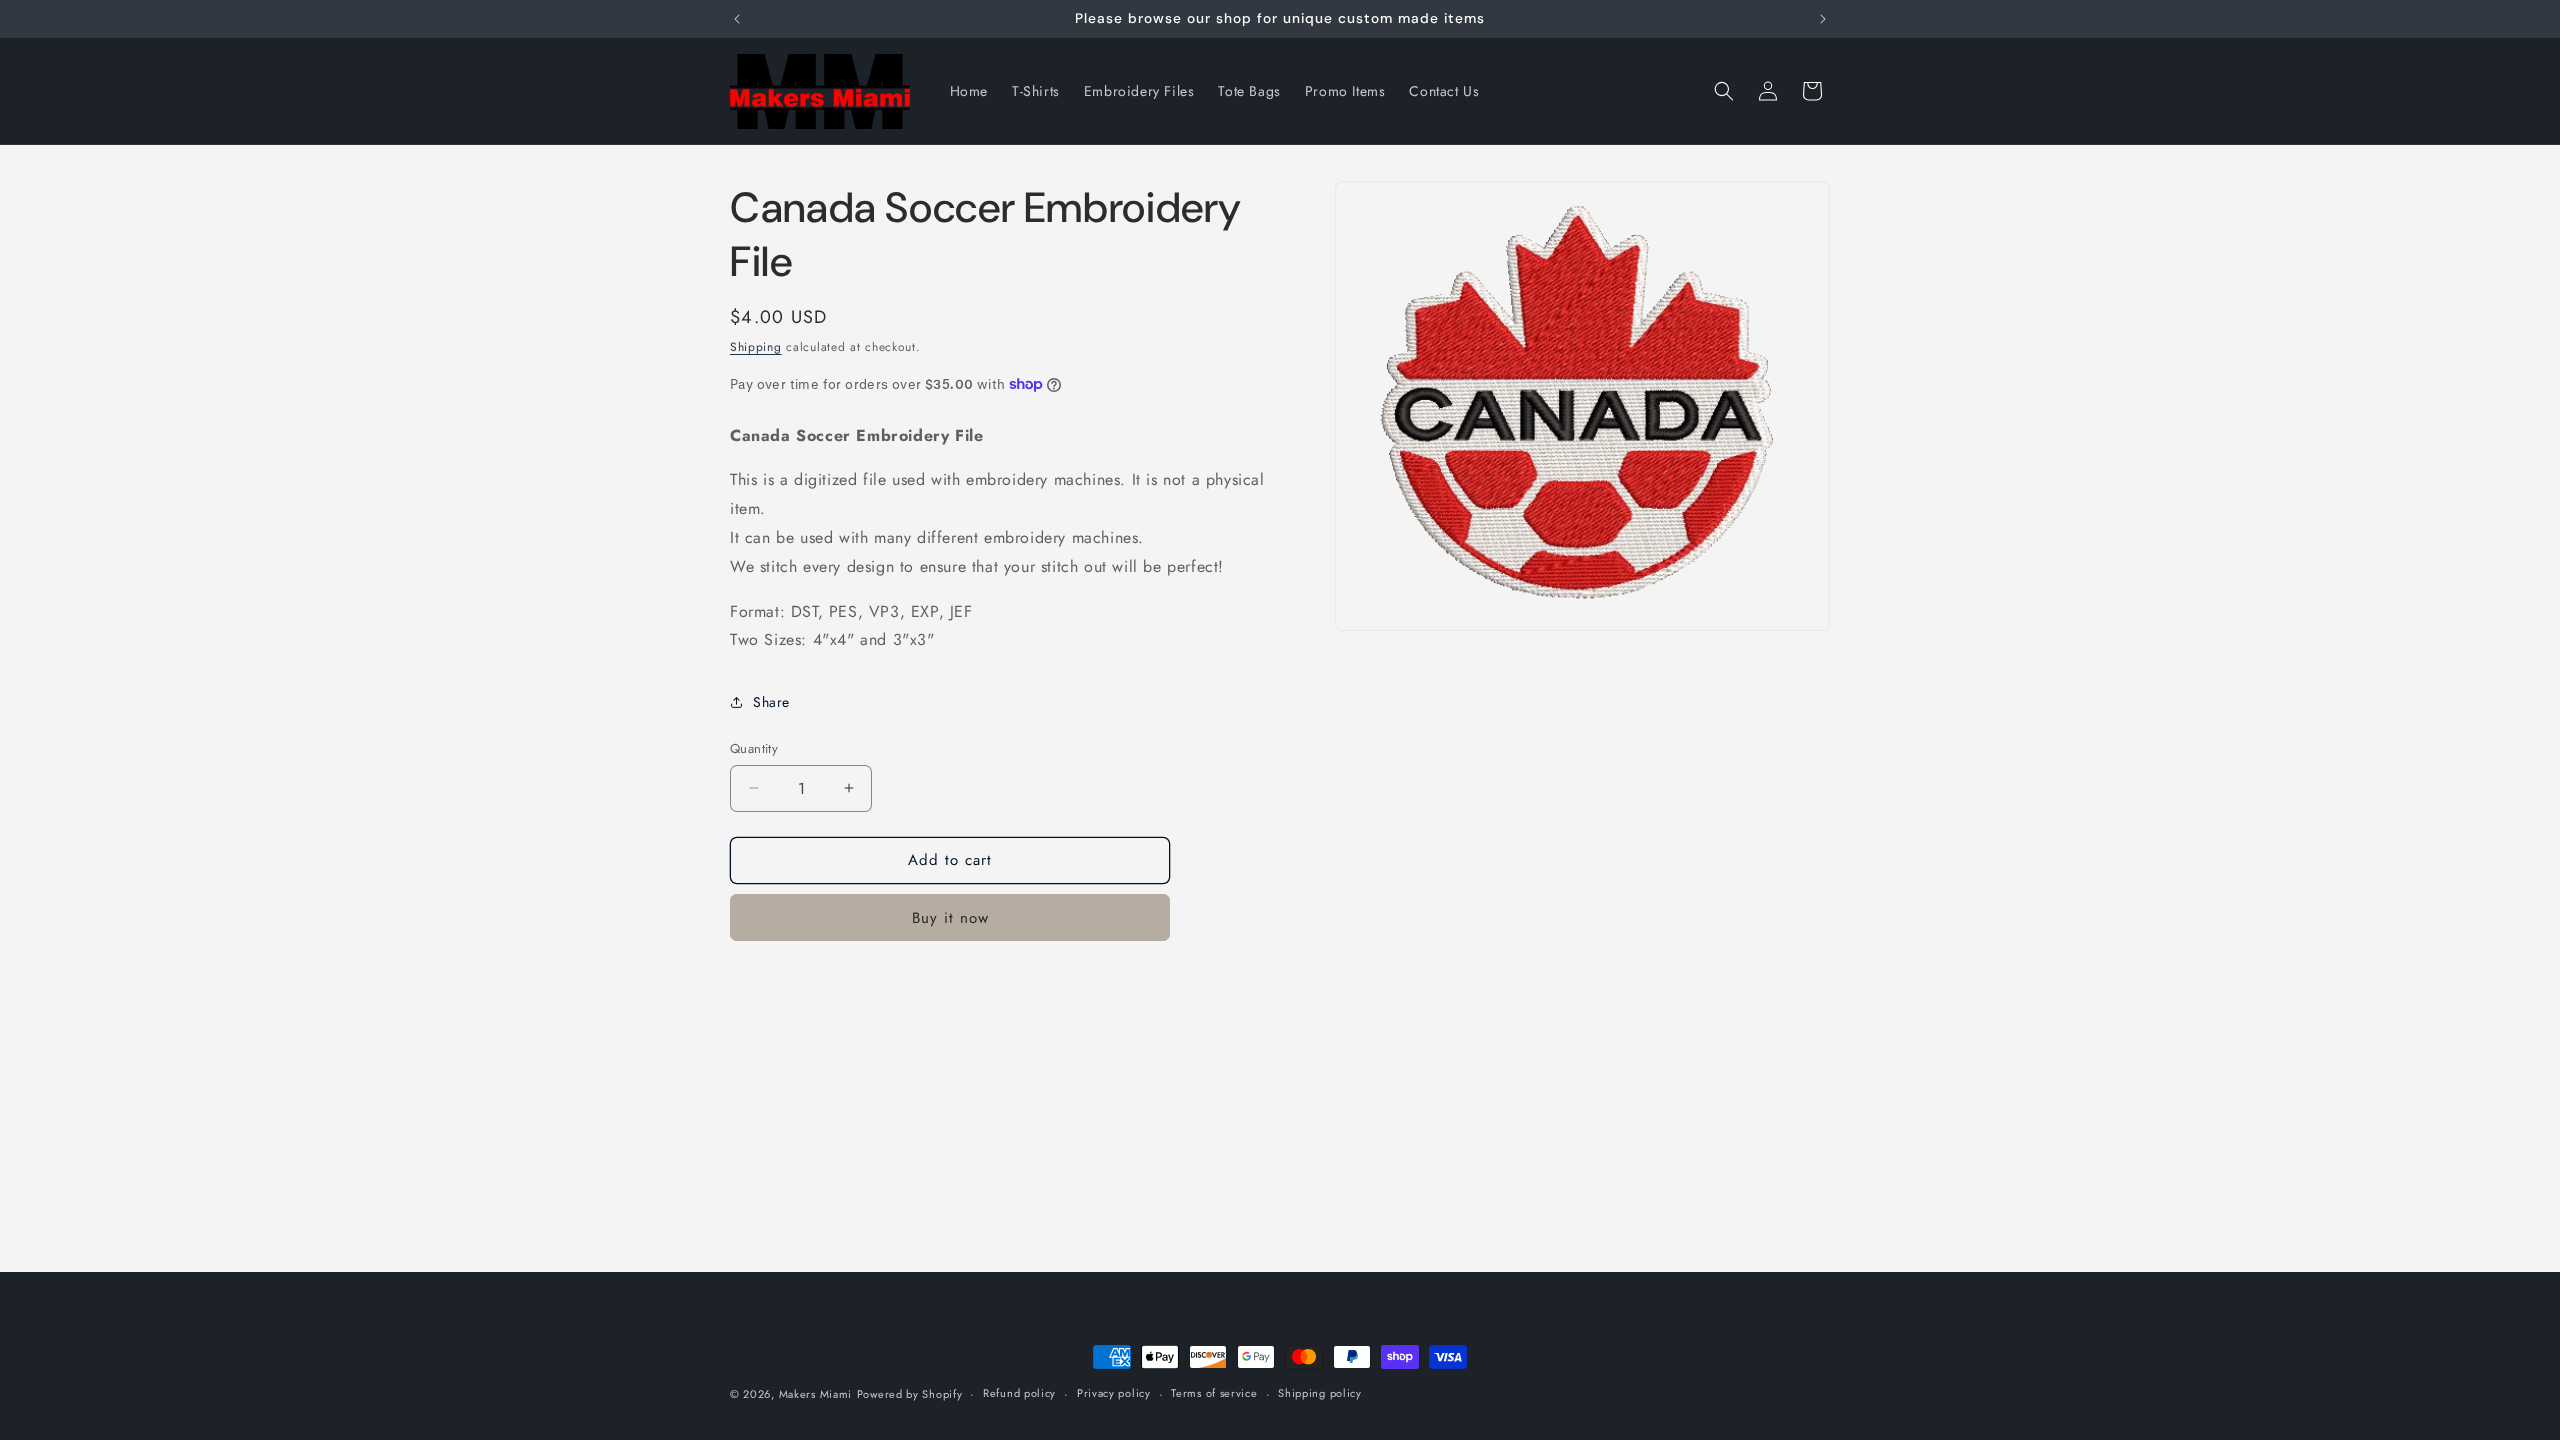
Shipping (756, 347)
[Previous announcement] (737, 19)
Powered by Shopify (910, 1394)
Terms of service (1214, 1393)
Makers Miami (815, 1394)
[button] (1724, 91)
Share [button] (771, 702)
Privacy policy (1114, 1393)
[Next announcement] (1823, 19)
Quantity (754, 748)
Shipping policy (1320, 1393)
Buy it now (950, 918)
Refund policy (1019, 1393)
